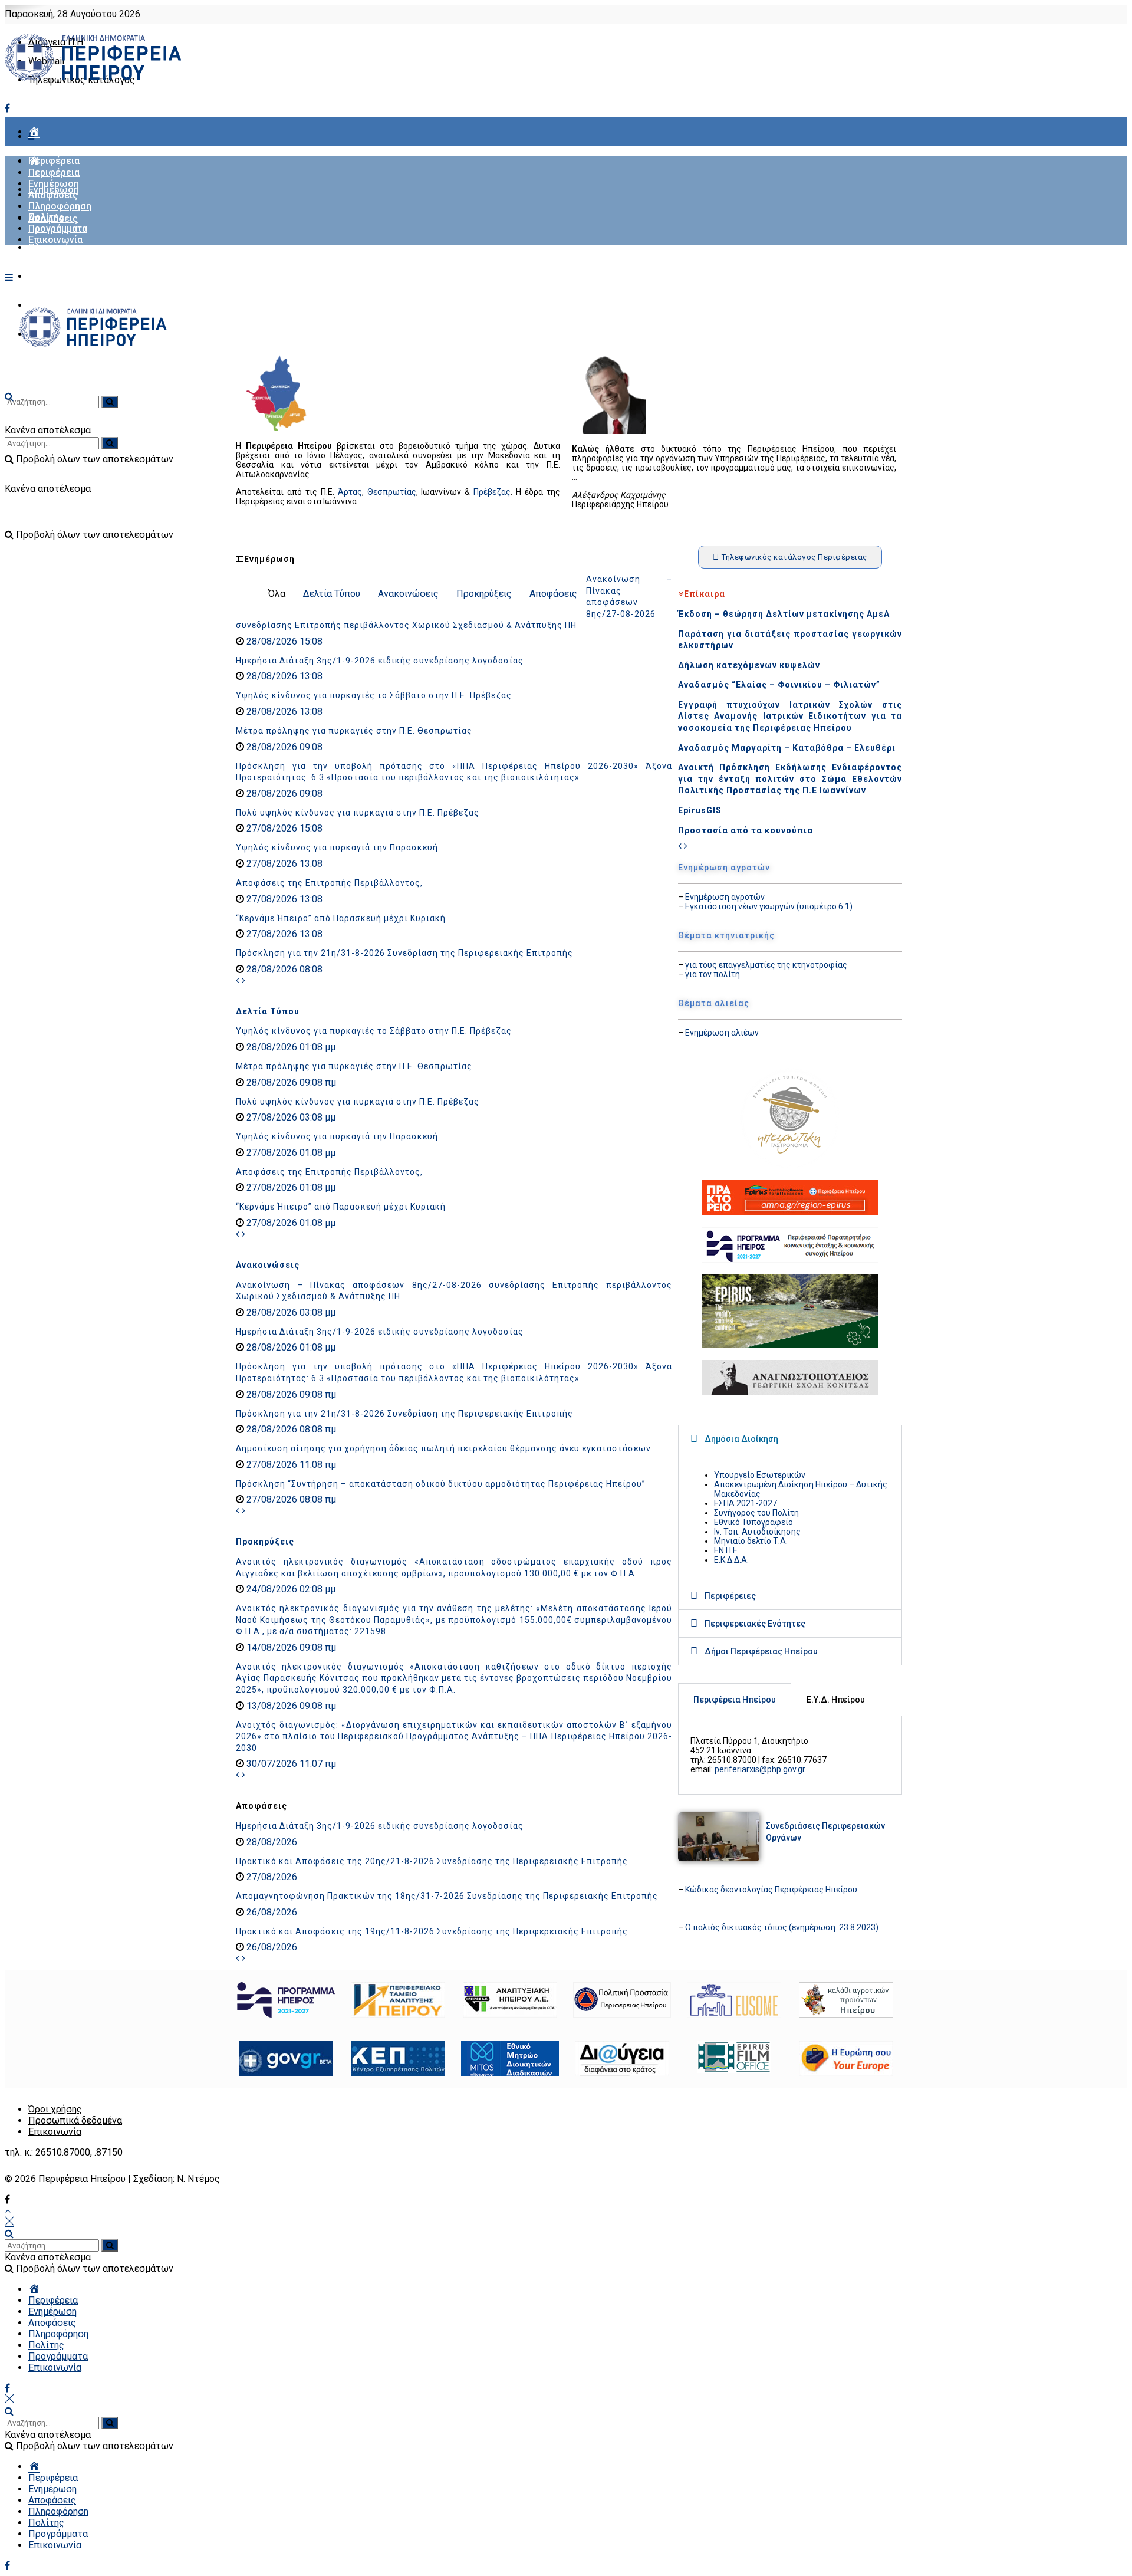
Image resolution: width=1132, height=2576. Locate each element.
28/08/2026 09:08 (283, 747)
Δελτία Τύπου (332, 594)
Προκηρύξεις (484, 594)
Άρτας (350, 492)
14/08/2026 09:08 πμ (290, 1647)
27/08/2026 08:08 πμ (290, 1499)
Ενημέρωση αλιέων (722, 1033)
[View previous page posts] (238, 980)
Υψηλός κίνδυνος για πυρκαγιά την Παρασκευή (337, 847)
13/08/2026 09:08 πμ (290, 1706)
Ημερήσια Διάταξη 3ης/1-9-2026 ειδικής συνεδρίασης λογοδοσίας (380, 661)
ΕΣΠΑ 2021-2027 (746, 1503)
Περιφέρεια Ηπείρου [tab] (735, 1700)
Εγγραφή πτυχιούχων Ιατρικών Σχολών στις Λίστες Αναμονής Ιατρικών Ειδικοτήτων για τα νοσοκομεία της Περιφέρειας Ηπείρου (790, 716)
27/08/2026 (271, 1877)
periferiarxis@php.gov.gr (760, 1769)
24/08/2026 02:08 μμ (290, 1589)
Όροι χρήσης (55, 2109)
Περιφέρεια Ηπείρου (83, 2179)
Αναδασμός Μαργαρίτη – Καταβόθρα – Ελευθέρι (787, 748)
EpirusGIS (700, 810)
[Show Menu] (9, 277)
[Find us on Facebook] (7, 108)
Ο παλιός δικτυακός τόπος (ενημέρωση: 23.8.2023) (782, 1927)
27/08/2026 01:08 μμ (290, 1153)
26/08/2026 (271, 1912)
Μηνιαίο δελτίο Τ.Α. (751, 1541)
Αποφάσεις (53, 195)
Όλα (277, 594)
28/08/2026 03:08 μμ (290, 1312)
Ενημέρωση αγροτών (725, 897)
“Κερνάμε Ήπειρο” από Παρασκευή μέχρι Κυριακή (341, 918)
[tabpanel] (790, 1755)
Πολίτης (46, 276)
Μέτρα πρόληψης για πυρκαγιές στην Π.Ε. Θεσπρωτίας (354, 731)
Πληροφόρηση (60, 247)
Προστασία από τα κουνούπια (746, 830)
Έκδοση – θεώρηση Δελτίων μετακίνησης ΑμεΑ (784, 614)
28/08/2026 (271, 1842)
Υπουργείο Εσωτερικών (760, 1475)
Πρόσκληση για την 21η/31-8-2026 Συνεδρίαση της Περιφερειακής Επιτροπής (404, 953)
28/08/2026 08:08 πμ (290, 1429)
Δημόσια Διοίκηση (741, 1439)
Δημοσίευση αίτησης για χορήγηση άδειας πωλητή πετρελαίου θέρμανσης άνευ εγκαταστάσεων (443, 1448)
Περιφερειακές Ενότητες (755, 1624)
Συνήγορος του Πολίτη (756, 1513)
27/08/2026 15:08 (283, 828)
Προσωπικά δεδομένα (75, 2120)
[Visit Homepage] (93, 80)
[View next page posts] (243, 980)
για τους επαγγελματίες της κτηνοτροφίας (766, 965)
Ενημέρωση (54, 184)
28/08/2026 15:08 (283, 641)
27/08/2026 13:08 (283, 864)
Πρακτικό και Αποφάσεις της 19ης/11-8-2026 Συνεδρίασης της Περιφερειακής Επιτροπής (432, 1931)
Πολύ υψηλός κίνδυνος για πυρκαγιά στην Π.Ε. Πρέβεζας (358, 813)
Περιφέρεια (54, 161)
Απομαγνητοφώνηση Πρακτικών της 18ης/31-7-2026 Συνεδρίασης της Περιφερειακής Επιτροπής (447, 1896)
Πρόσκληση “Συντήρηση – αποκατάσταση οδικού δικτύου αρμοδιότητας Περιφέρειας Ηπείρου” (441, 1484)
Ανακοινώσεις (408, 594)
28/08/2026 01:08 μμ (290, 1047)
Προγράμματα (58, 229)
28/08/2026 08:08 (283, 969)
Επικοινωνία (55, 240)
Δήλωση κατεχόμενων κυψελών (749, 665)
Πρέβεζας (492, 492)
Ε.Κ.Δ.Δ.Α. (731, 1560)
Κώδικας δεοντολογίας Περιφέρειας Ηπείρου (771, 1890)
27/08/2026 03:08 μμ (290, 1117)
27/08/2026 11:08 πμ (290, 1465)
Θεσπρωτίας (392, 492)
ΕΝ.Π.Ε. (727, 1550)
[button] (790, 1439)
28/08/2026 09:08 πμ (290, 1082)
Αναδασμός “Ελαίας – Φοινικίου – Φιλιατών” (779, 685)
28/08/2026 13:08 (283, 676)
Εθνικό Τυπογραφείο (753, 1522)
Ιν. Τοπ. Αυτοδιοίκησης (757, 1532)
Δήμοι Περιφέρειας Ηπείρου (761, 1651)
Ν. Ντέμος (198, 2179)
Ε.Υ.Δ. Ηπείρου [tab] (836, 1700)
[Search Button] (9, 2234)
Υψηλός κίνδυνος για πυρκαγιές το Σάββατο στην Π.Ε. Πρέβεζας (374, 695)
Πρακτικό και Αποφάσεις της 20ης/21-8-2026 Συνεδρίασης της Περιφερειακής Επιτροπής (432, 1861)
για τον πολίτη (713, 974)
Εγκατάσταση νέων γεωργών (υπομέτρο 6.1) (769, 906)
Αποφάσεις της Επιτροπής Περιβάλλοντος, (329, 883)
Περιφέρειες (730, 1596)
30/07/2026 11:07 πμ (290, 1764)
